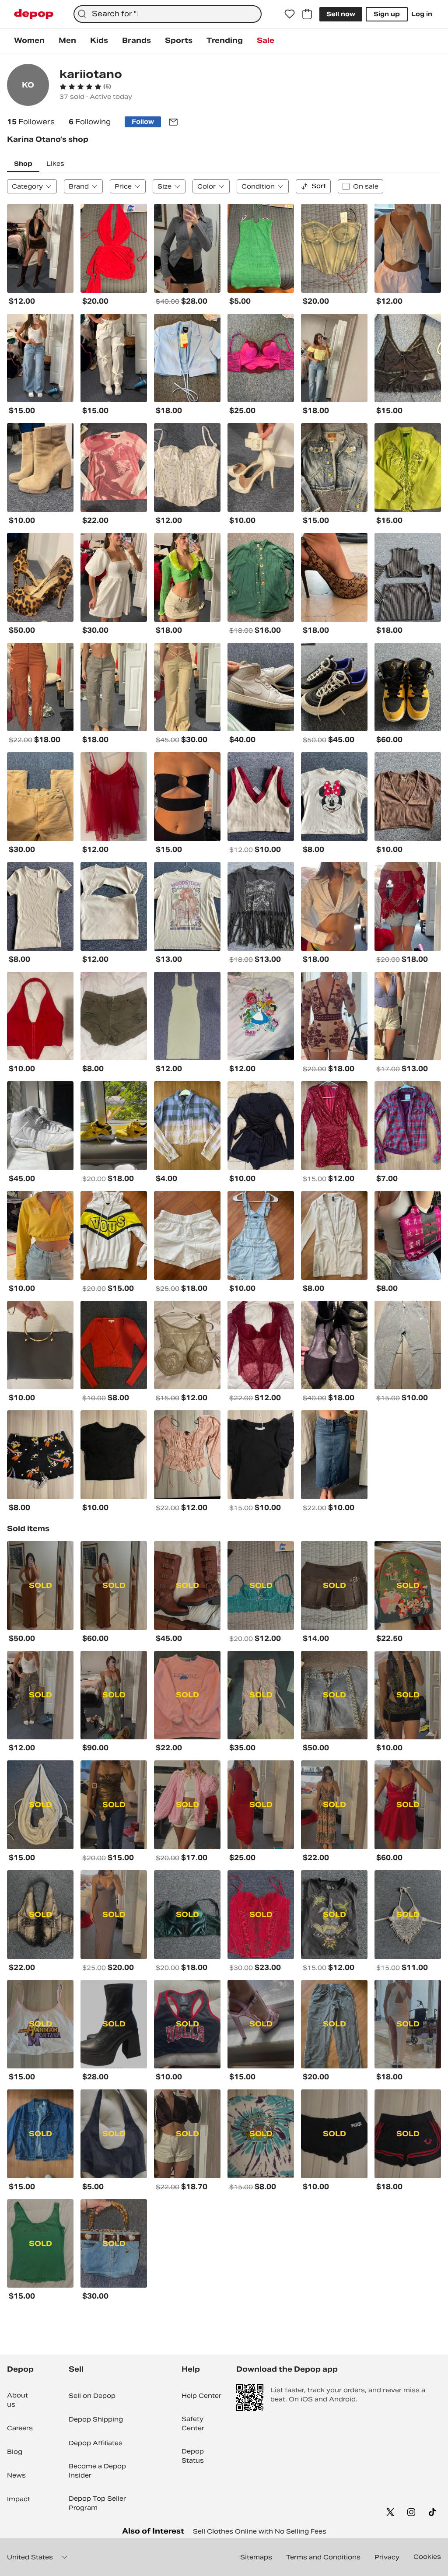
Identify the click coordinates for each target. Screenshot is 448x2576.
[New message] (173, 122)
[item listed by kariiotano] (40, 248)
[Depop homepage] (34, 14)
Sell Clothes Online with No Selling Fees (260, 2531)
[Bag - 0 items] (307, 14)
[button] (85, 87)
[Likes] (290, 14)
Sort (319, 186)
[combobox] (168, 14)
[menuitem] (29, 41)
